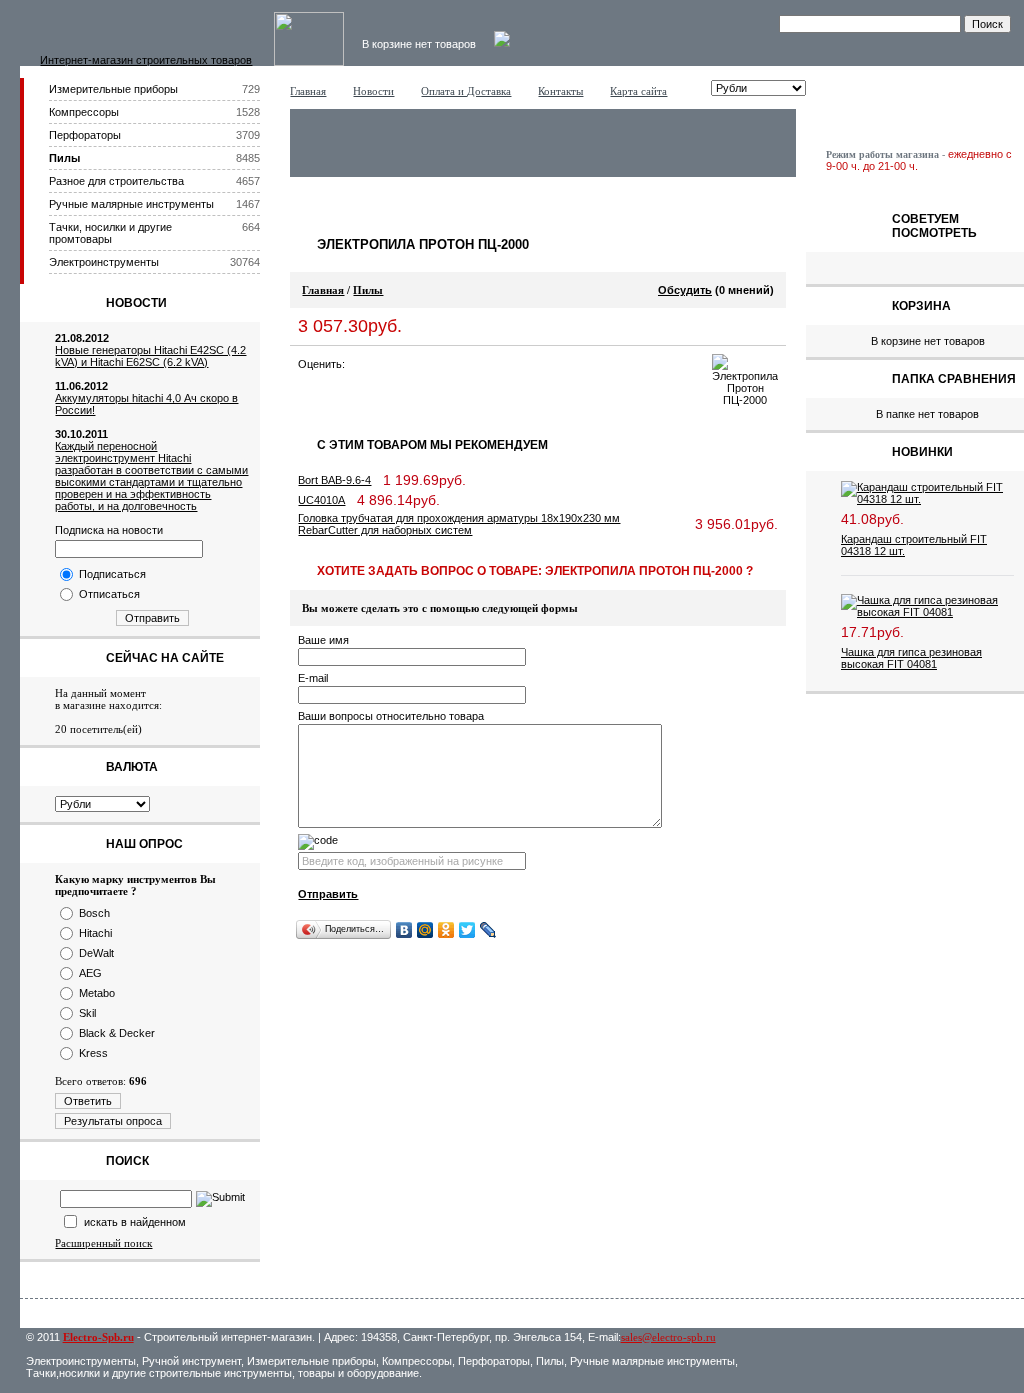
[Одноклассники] (446, 930)
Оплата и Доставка (466, 91)
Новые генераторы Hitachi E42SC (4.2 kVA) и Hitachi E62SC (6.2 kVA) (150, 356)
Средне (398, 364)
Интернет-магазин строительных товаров (146, 60)
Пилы (64, 158)
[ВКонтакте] (404, 930)
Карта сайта (638, 91)
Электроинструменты (104, 262)
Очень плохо (358, 364)
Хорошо (418, 364)
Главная (308, 91)
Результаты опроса (113, 1121)
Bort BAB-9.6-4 (334, 480)
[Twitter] (467, 930)
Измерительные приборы (113, 89)
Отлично (438, 364)
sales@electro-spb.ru (668, 1337)
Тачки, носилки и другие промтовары (110, 233)
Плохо (378, 364)
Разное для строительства (116, 181)
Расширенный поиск (103, 1243)
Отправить (152, 618)
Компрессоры (84, 112)
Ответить (88, 1101)
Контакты (560, 91)
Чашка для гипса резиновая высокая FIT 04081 (911, 658)
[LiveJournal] (488, 930)
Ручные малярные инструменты (131, 204)
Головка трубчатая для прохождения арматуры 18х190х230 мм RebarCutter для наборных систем (459, 524)
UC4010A (321, 500)
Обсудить (685, 290)
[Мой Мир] (425, 930)
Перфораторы (85, 135)
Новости (373, 91)
